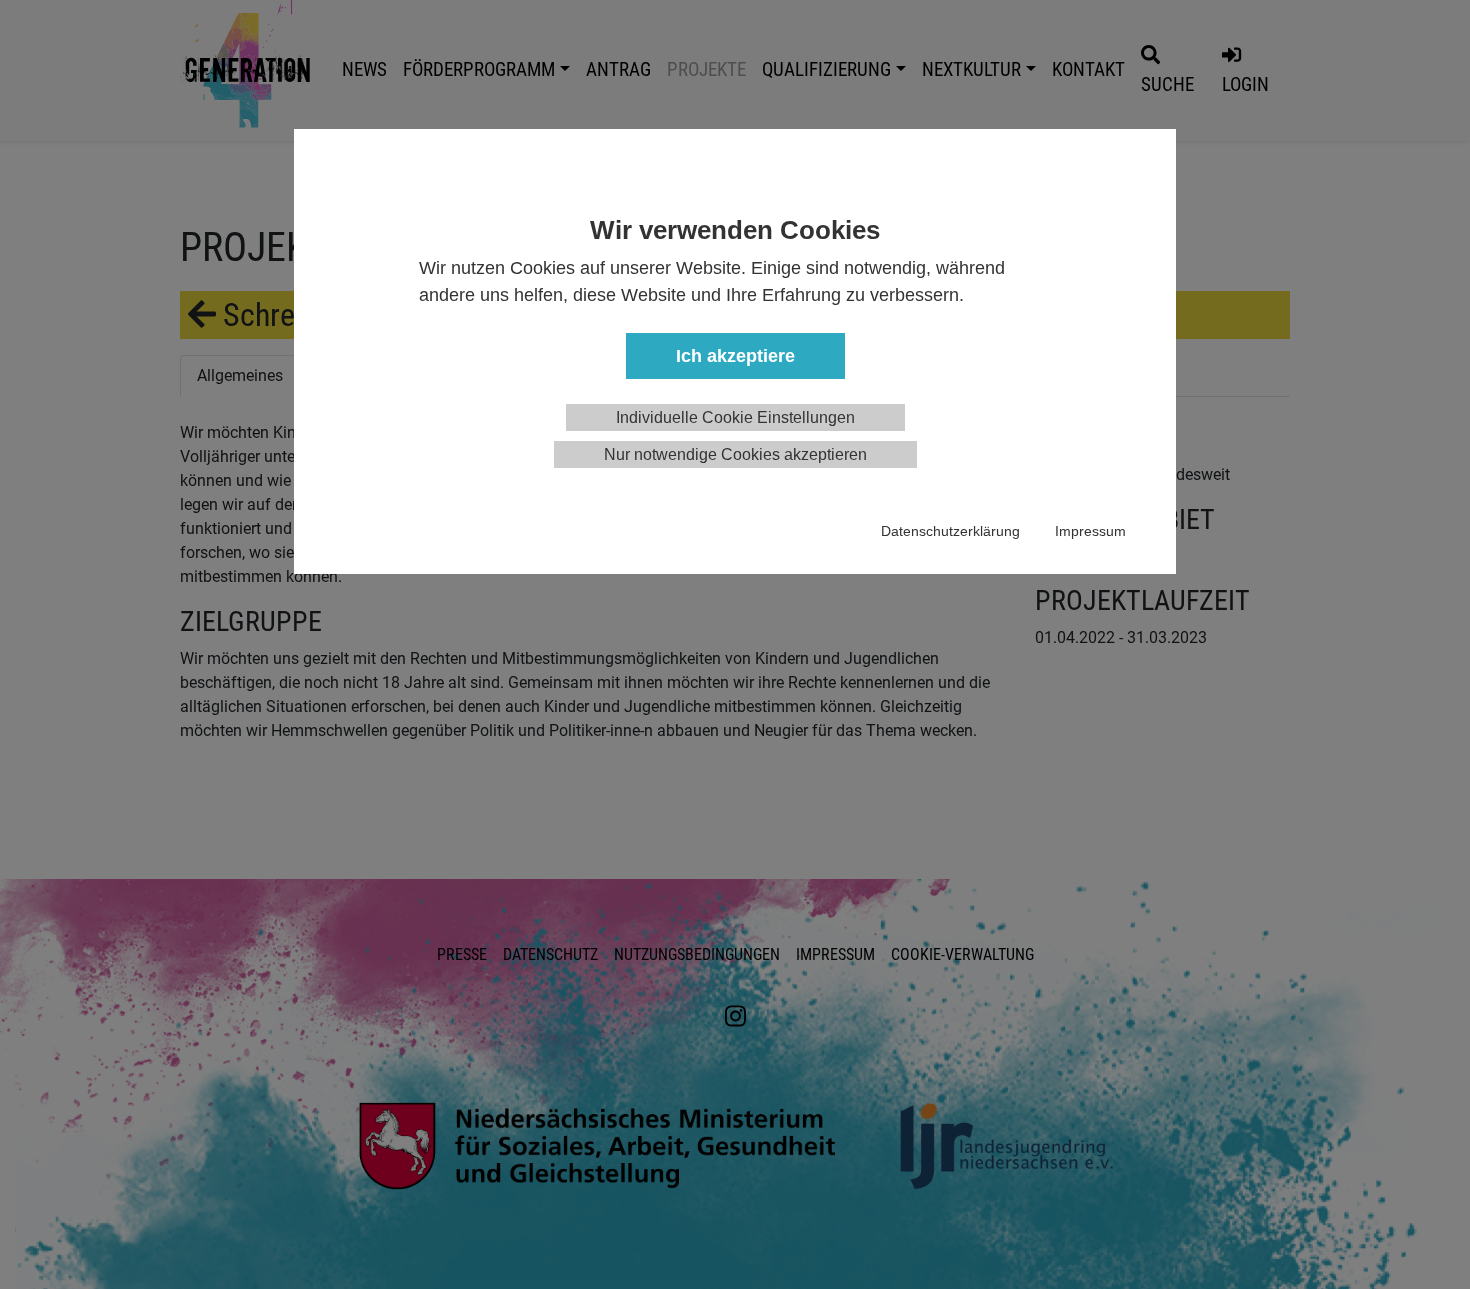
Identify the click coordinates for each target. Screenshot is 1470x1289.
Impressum (1090, 531)
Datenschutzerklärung (950, 531)
